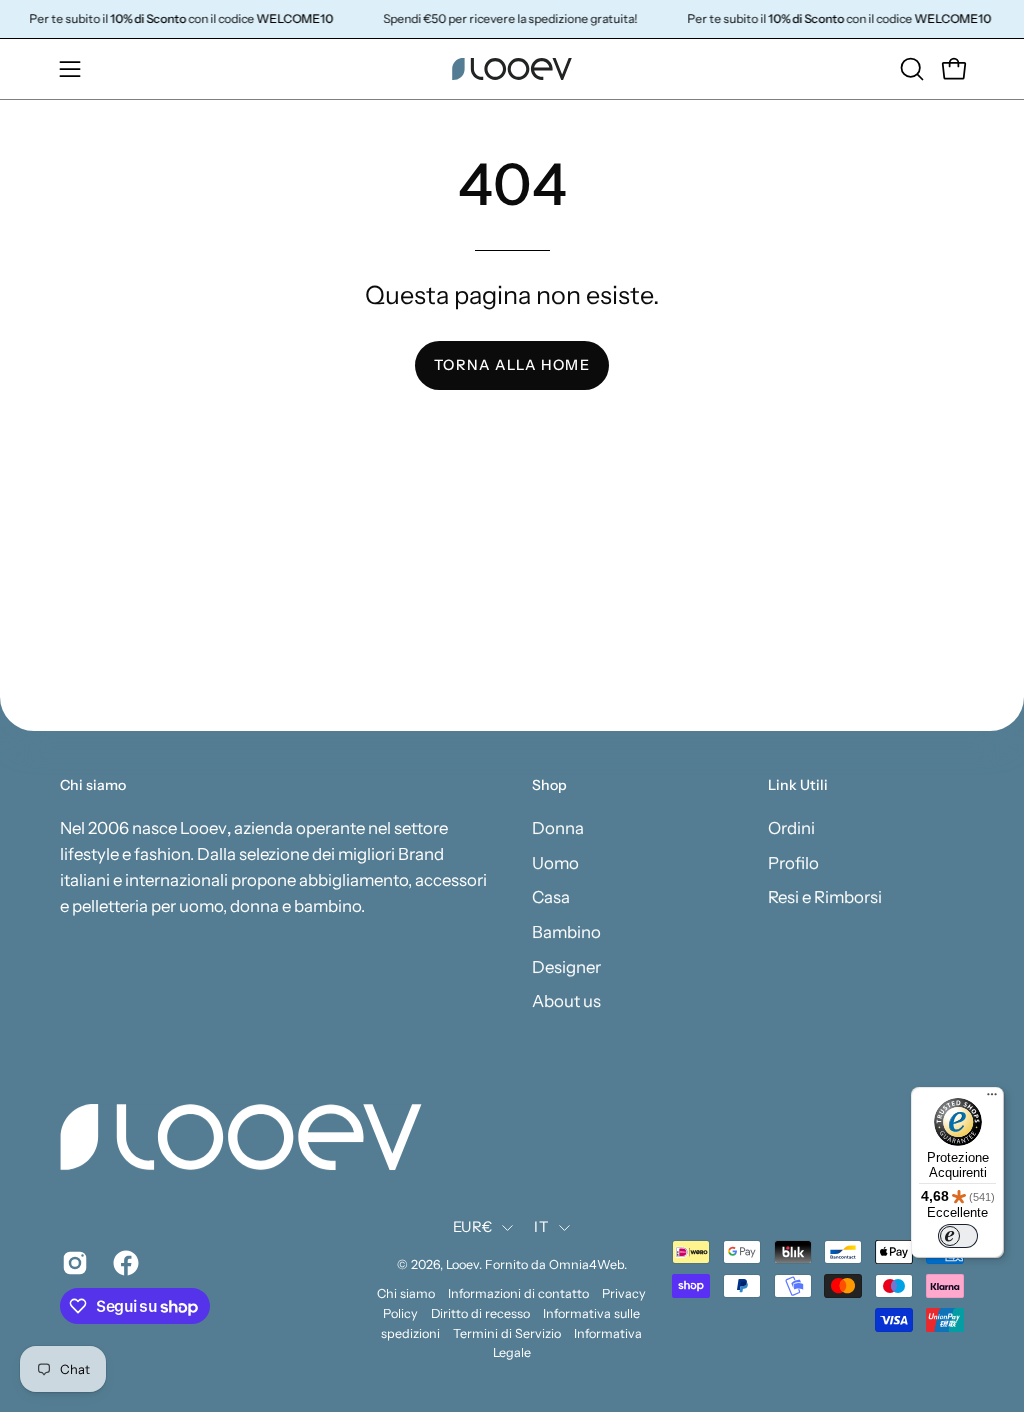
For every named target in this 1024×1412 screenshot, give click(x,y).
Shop (549, 785)
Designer (566, 966)
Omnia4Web (586, 1264)
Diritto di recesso (480, 1313)
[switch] (958, 1236)
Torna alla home (511, 365)
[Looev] (512, 69)
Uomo (555, 862)
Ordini (791, 828)
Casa (551, 897)
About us (566, 1001)
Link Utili (798, 785)
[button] (910, 69)
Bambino (566, 931)
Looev (462, 1264)
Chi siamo (406, 1293)
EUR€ (472, 1227)
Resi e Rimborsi (825, 897)
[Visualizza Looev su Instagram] (72, 1263)
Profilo (793, 862)
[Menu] (992, 1099)
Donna (558, 828)
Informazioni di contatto (518, 1293)
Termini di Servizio (507, 1333)
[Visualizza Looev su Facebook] (123, 1263)
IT (541, 1227)
